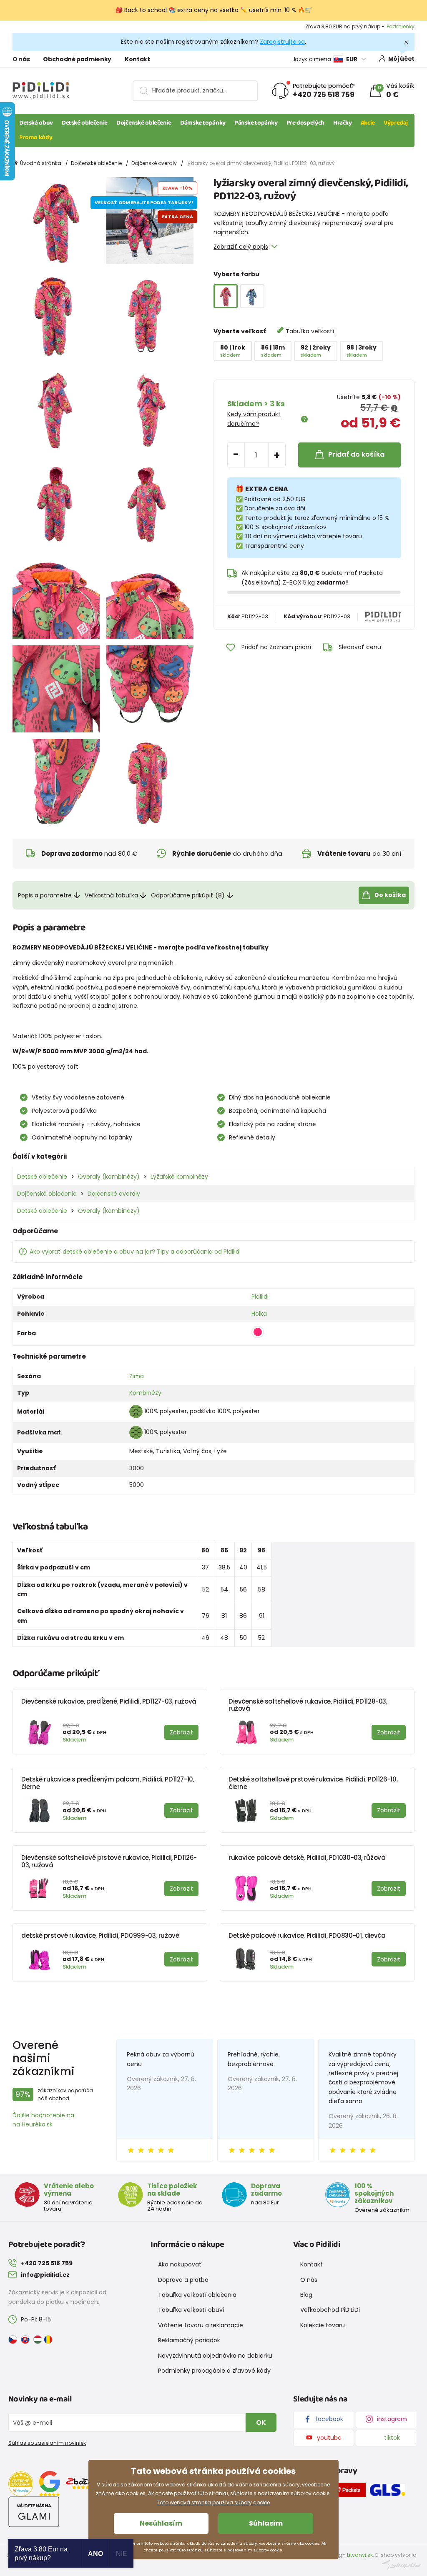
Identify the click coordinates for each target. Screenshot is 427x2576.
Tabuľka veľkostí (310, 331)
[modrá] (252, 296)
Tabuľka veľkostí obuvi (191, 2310)
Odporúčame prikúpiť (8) (188, 895)
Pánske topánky (256, 123)
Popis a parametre (45, 895)
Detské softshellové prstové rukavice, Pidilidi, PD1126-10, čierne (313, 1783)
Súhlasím (266, 2523)
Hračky (343, 123)
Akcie (368, 123)
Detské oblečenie (85, 123)
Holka (259, 1314)
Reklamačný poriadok (189, 2340)
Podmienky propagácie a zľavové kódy (214, 2371)
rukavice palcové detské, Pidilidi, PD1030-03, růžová (307, 1858)
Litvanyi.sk (360, 2555)
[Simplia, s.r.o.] (401, 2564)
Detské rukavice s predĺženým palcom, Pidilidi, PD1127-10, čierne (108, 1783)
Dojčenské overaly (154, 163)
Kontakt (137, 59)
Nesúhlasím (161, 2523)
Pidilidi (260, 1297)
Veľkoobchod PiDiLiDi (330, 2310)
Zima (137, 1376)
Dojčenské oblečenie (144, 123)
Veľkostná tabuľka (111, 895)
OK (261, 2422)
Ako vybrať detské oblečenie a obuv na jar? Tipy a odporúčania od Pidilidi (135, 1252)
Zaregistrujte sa (282, 42)
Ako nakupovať (180, 2264)
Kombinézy (145, 1393)
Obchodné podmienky (77, 59)
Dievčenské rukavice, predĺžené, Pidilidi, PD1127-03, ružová (109, 1701)
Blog (306, 2295)
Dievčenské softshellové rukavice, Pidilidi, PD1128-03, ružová (308, 1705)
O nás (21, 59)
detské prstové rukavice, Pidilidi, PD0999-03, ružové (100, 1935)
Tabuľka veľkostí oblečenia (197, 2295)
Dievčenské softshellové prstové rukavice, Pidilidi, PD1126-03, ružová (109, 1861)
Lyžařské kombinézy (179, 1177)
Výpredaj (396, 123)
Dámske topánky (203, 123)
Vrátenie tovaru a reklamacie (201, 2325)
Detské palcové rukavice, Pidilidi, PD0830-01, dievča (307, 1935)
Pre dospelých (305, 123)
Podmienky (401, 26)
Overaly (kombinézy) (109, 1177)
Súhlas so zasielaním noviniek (47, 2443)
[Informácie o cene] (394, 408)
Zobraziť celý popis (241, 247)
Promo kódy (36, 137)
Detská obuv (36, 123)
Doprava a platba (183, 2280)
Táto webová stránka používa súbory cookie (213, 2502)
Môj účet (401, 59)
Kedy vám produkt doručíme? (254, 419)
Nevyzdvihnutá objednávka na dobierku (215, 2356)
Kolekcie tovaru (323, 2325)
